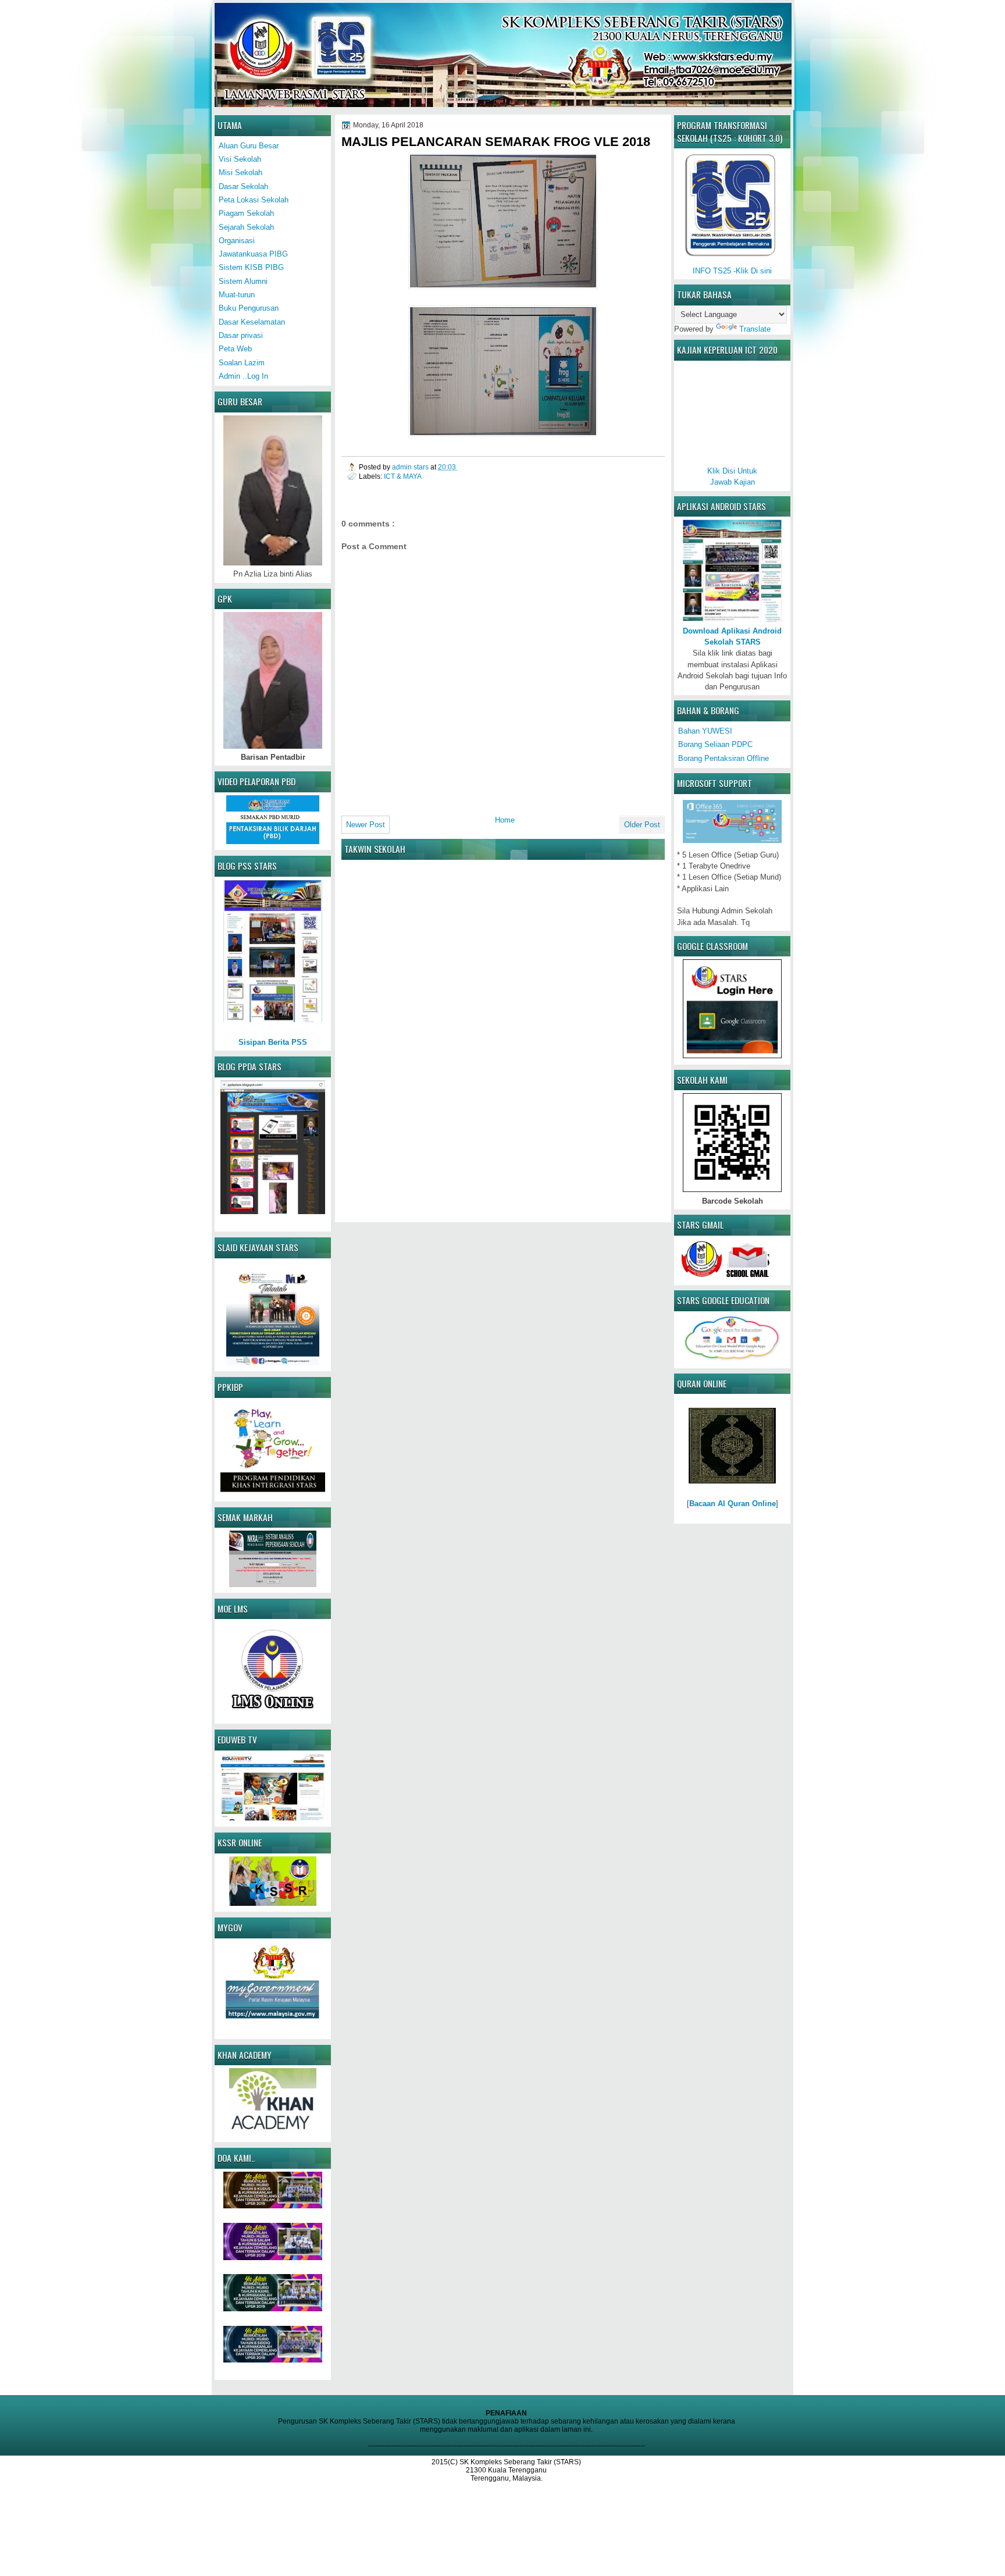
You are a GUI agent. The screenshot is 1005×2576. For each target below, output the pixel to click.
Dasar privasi (241, 335)
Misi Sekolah (240, 172)
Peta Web (235, 349)
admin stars (411, 467)
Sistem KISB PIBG (251, 267)
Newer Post (366, 825)
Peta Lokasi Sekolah (254, 200)
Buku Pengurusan (249, 308)
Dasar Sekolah (243, 186)
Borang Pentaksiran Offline (724, 758)
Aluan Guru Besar (249, 146)
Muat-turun (237, 295)
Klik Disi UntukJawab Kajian (732, 476)
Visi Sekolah (240, 159)
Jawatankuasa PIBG (253, 254)
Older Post (642, 825)
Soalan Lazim (242, 363)
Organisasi (237, 241)
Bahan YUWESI (705, 731)
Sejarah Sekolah (246, 227)
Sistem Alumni (243, 281)
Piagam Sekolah (246, 213)
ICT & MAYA (403, 476)
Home (505, 820)
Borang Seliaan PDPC (715, 744)
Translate (755, 329)
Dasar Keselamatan (252, 322)
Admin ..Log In (243, 376)
